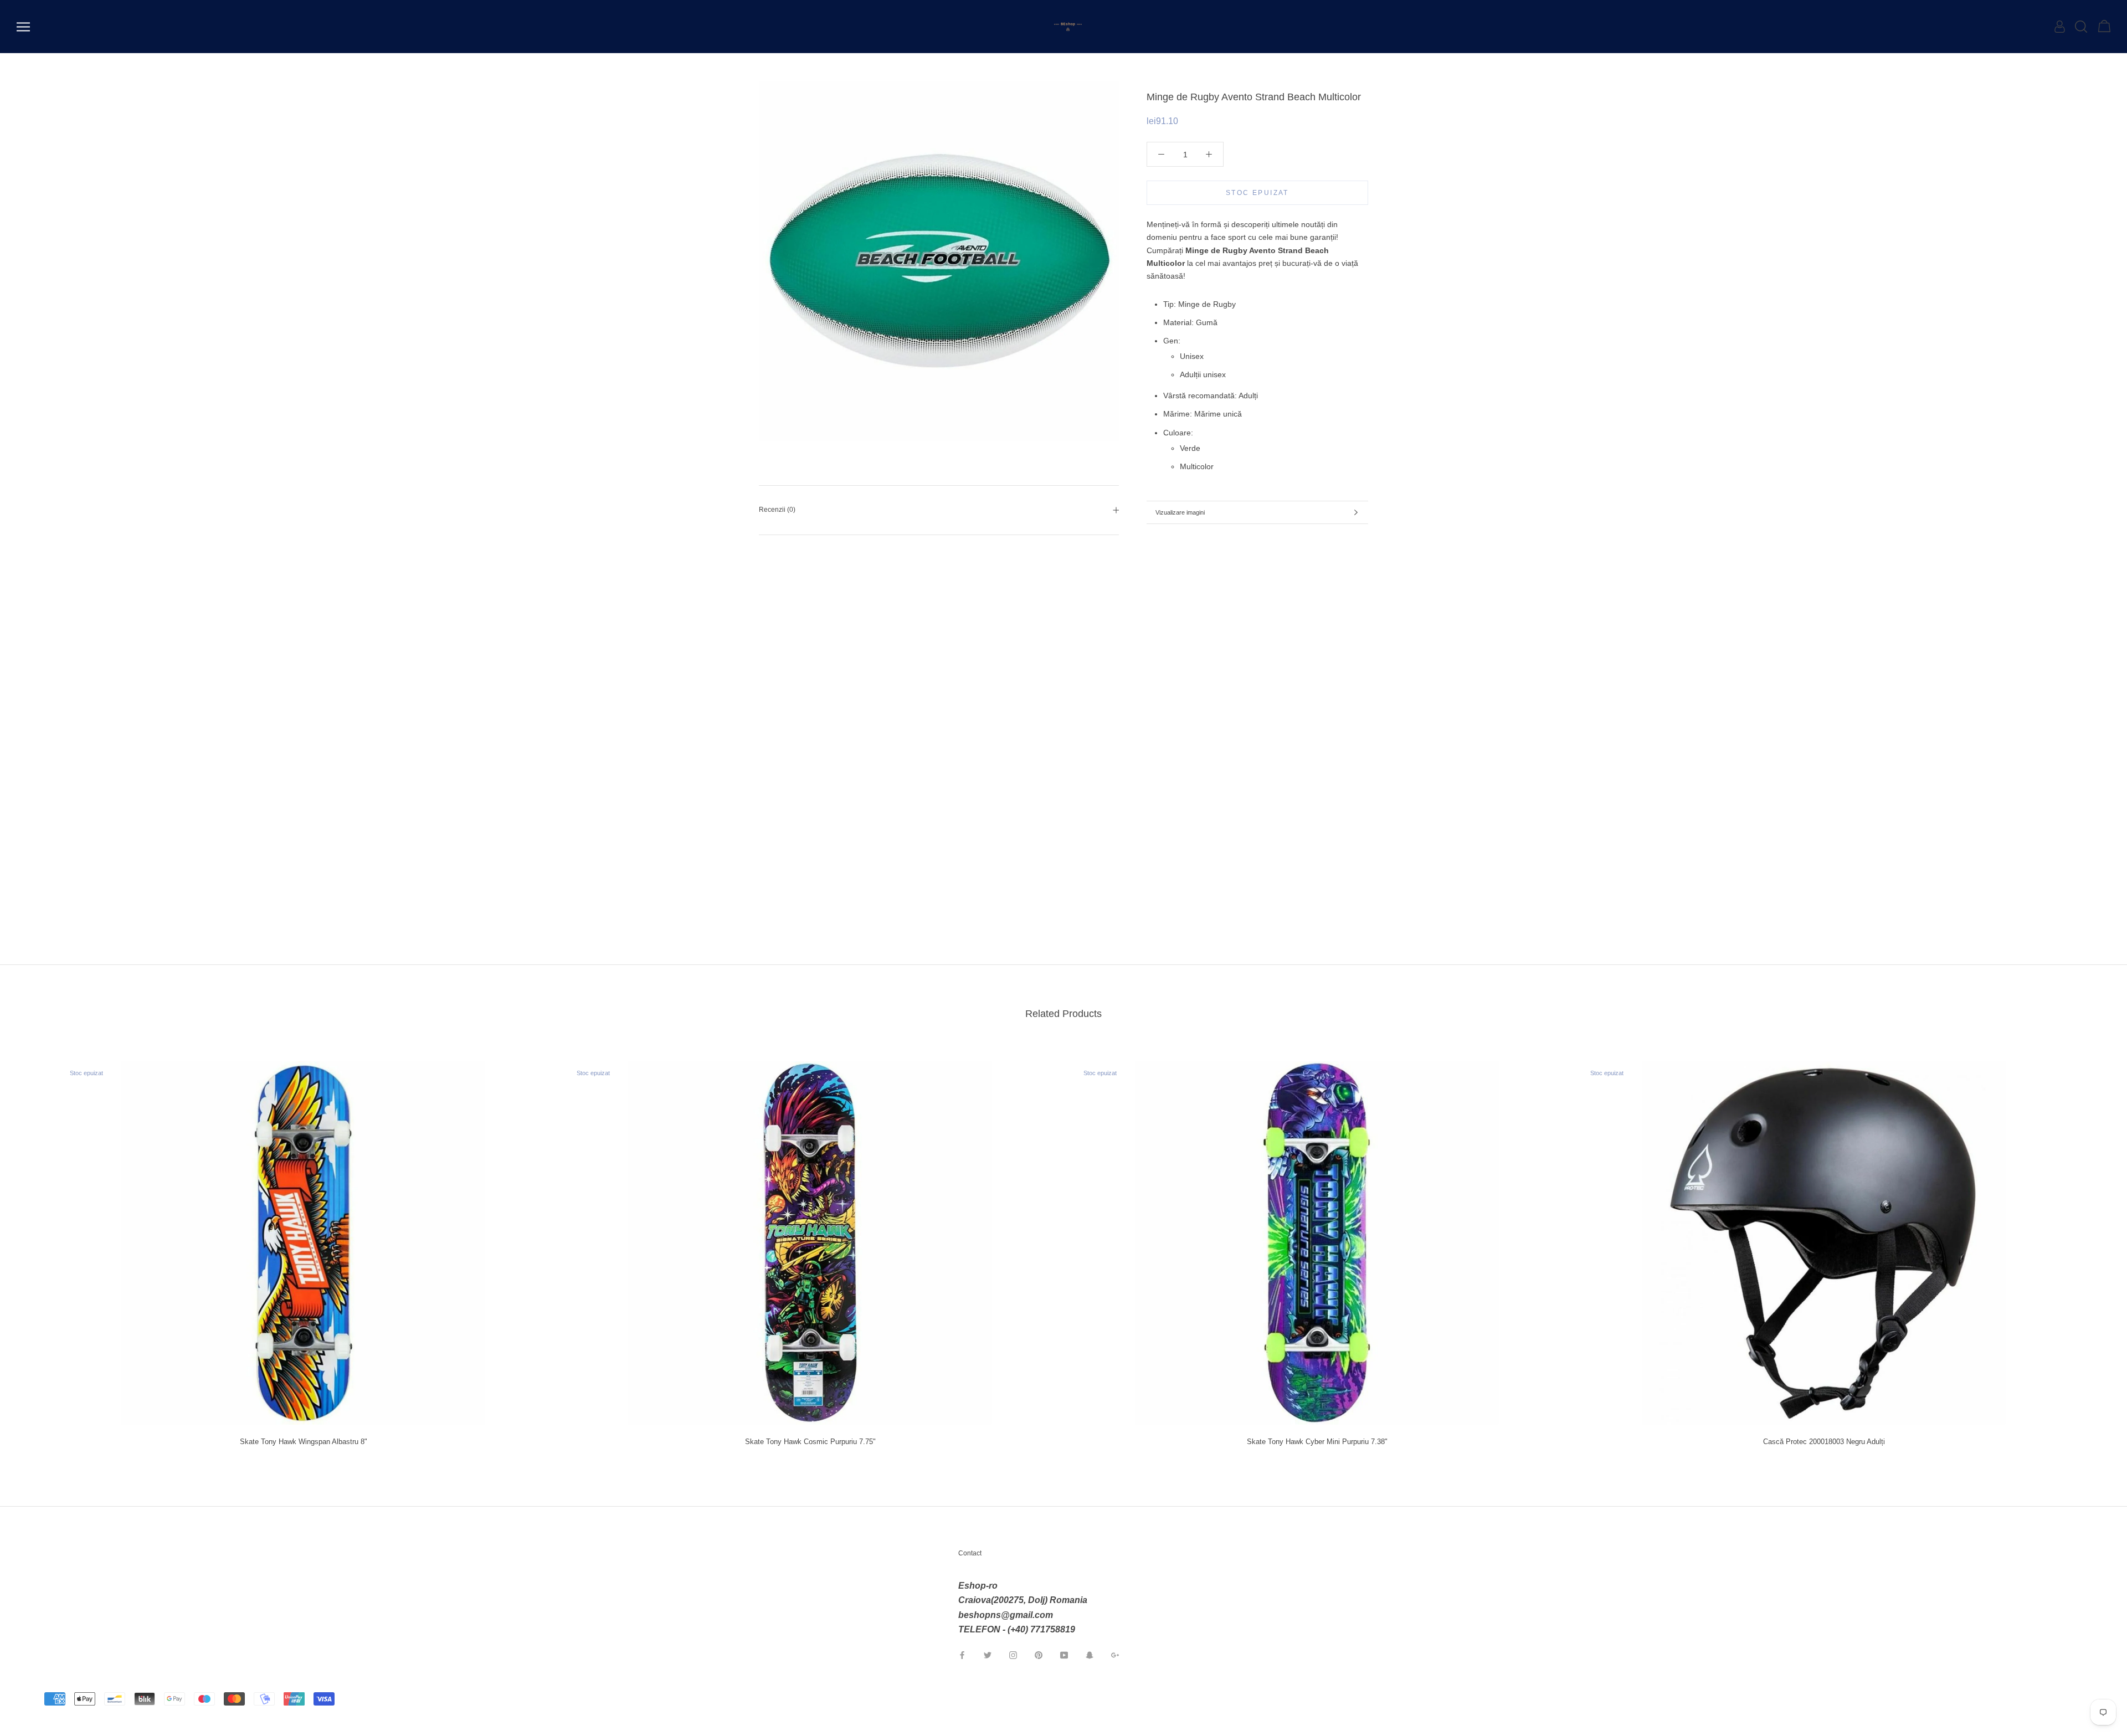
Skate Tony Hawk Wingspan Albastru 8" (304, 1442)
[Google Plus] (1115, 1655)
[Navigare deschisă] (23, 27)
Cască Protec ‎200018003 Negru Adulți (1824, 1442)
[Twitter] (988, 1655)
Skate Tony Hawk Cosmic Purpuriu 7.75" (810, 1442)
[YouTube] (1064, 1655)
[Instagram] (1013, 1655)
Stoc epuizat (1257, 193)
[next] (2092, 1249)
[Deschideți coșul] (2104, 27)
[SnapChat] (1090, 1655)
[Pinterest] (1039, 1655)
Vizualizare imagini (1180, 512)
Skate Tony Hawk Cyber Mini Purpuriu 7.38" (1317, 1442)
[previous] (35, 1249)
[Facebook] (962, 1655)
